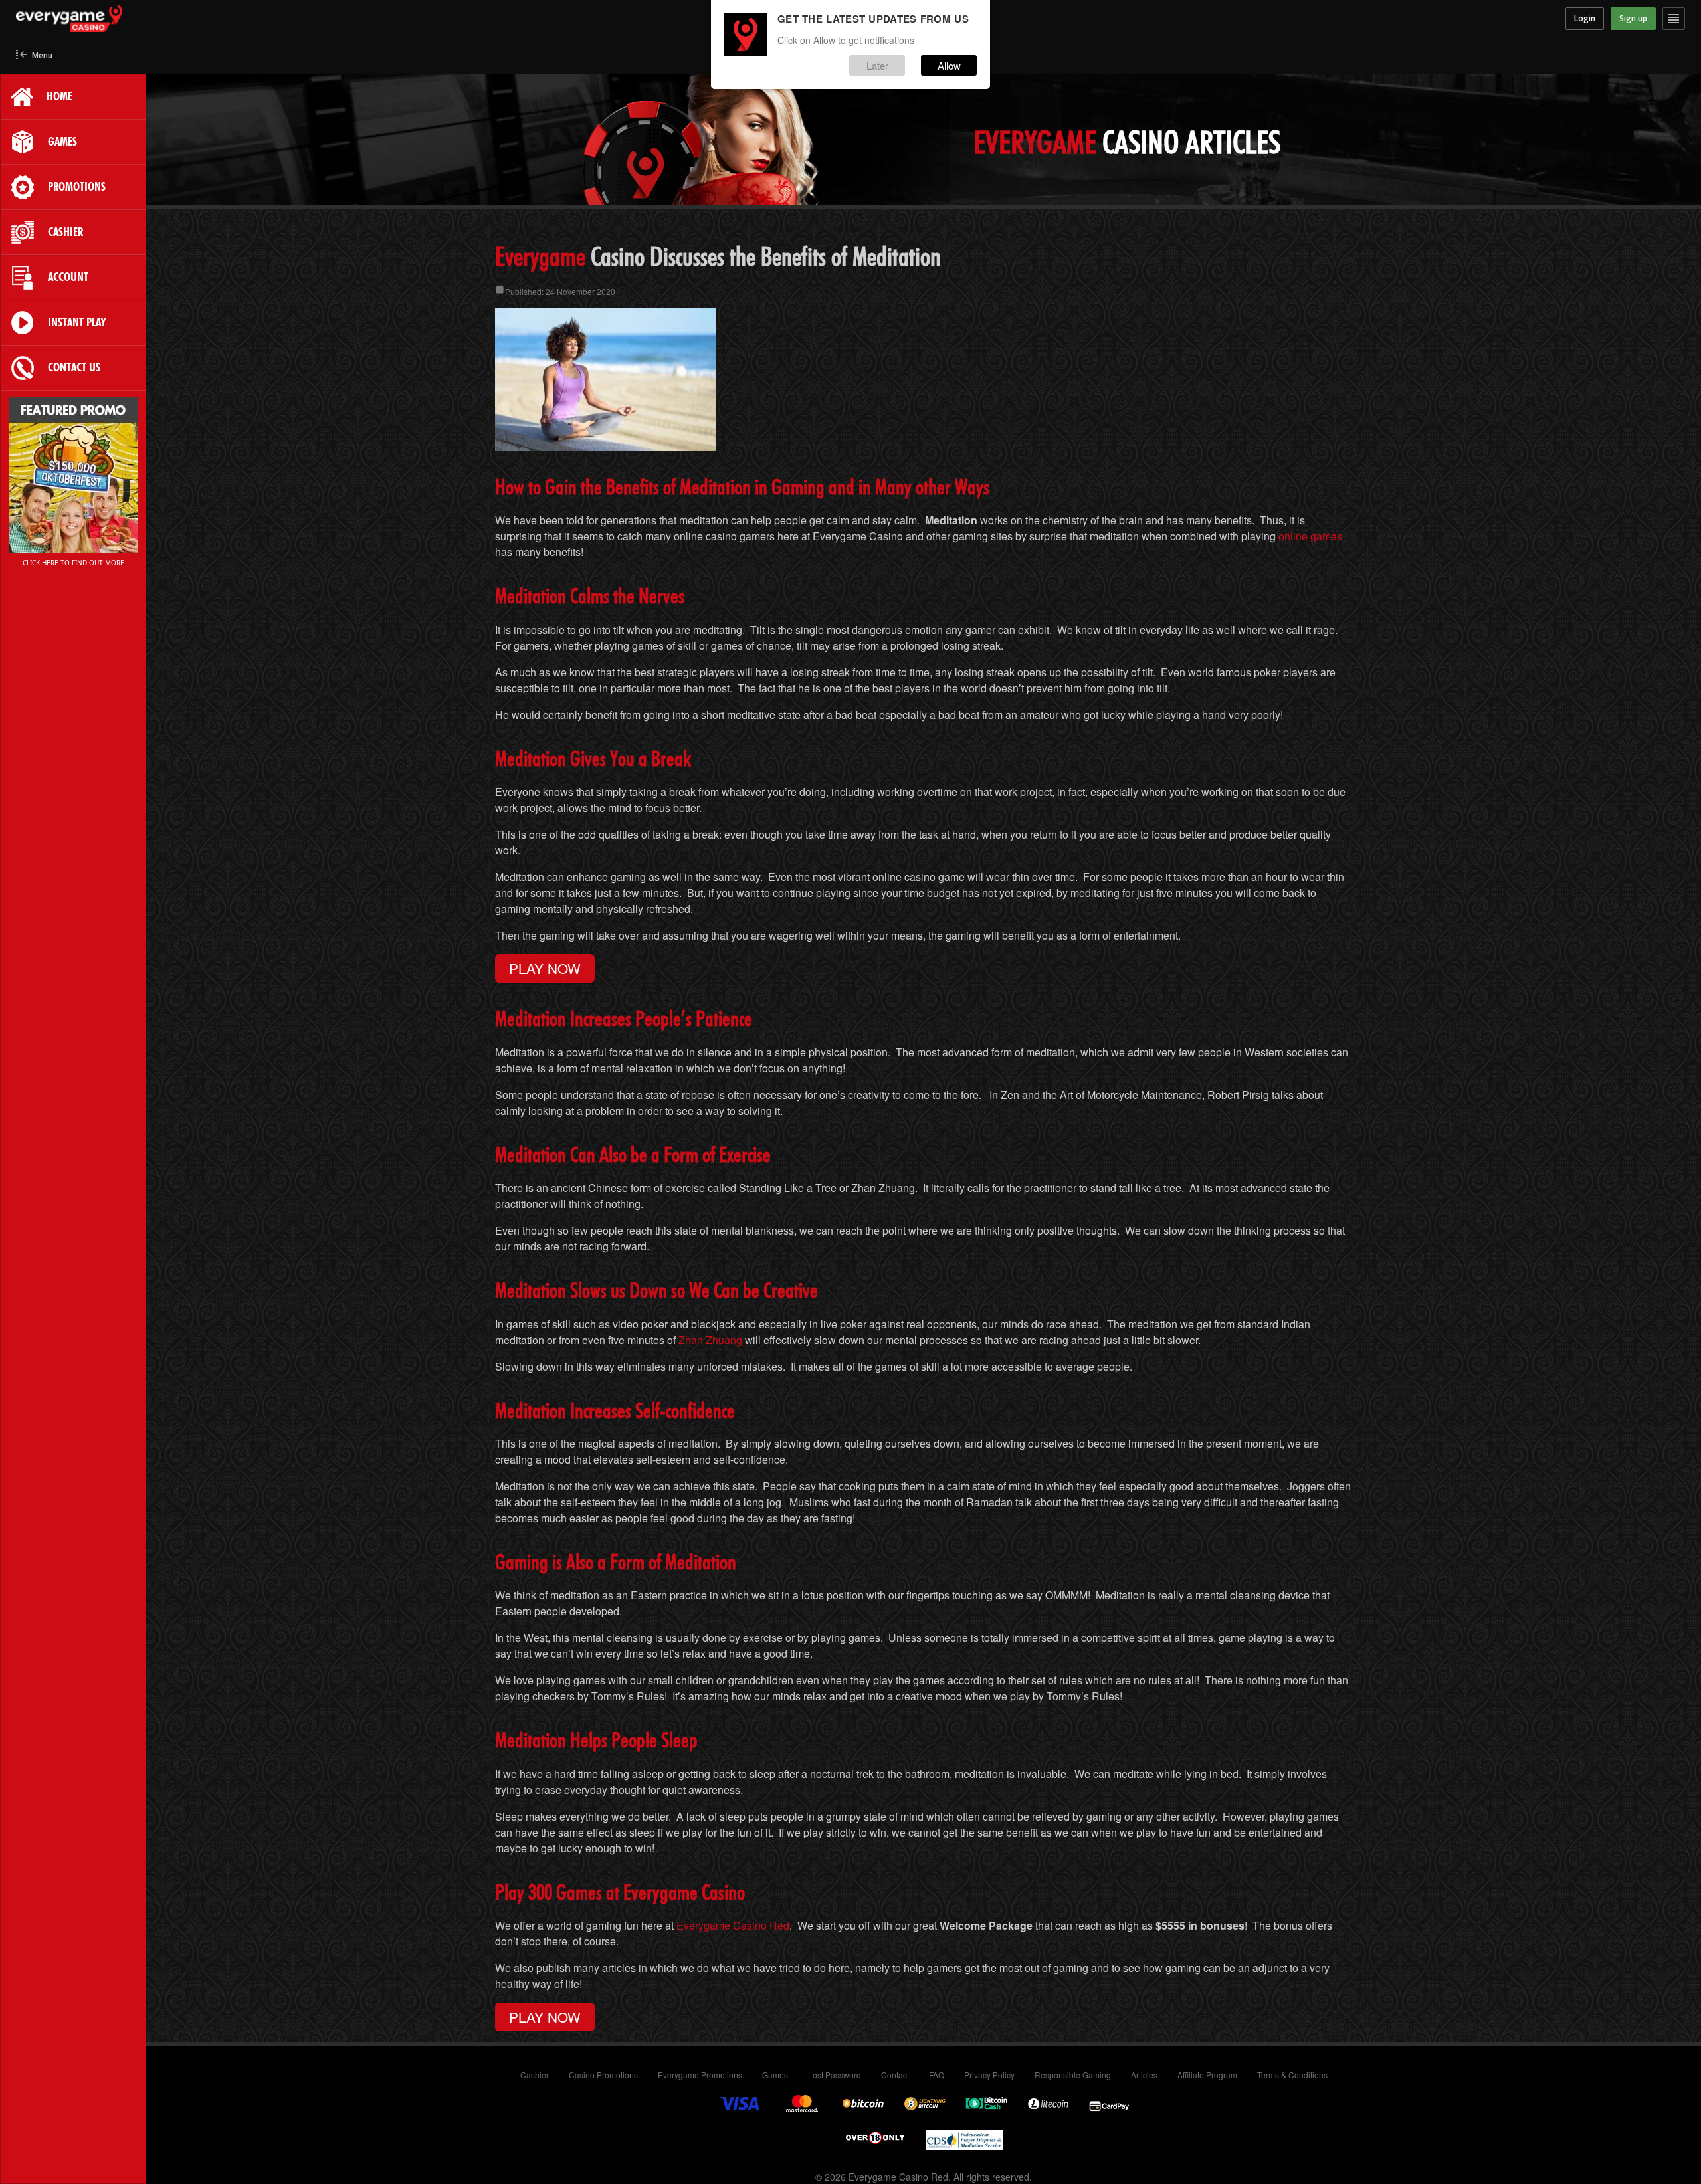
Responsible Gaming (1073, 2075)
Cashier (535, 2075)
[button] (34, 56)
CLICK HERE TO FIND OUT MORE (73, 563)
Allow (949, 65)
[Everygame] (225, 19)
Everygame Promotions (700, 2075)
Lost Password (835, 2075)
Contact (895, 2075)
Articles (1144, 2075)
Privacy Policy (989, 2075)
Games (775, 2075)
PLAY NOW (545, 968)
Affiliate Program (1207, 2075)
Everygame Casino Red (733, 1925)
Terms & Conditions (1292, 2075)
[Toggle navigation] (1674, 19)
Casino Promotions (603, 2075)
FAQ (937, 2075)
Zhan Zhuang (710, 1340)
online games (1310, 536)
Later (877, 65)
